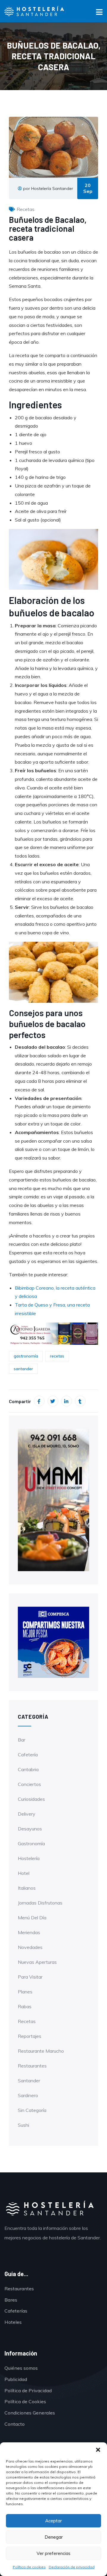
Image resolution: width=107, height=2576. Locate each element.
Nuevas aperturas (37, 1962)
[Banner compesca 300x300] (53, 1642)
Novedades (30, 1947)
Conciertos (29, 1784)
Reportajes (30, 2036)
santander (23, 1369)
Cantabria (28, 1769)
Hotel (24, 1873)
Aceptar (53, 2521)
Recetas (26, 209)
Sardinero (28, 2095)
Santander (29, 2081)
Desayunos (30, 1829)
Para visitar (30, 1977)
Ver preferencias (53, 2553)
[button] (98, 2450)
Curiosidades (31, 1799)
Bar (22, 1740)
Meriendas (29, 1932)
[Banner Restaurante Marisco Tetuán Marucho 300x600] (53, 1499)
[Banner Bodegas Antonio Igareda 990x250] (53, 1333)
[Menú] (99, 13)
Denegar (54, 2537)
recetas (57, 1356)
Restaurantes (32, 2066)
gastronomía (26, 1356)
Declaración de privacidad (72, 2567)
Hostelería (29, 1858)
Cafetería (28, 1755)
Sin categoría (32, 2110)
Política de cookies (29, 2567)
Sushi (23, 2125)
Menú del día (32, 1918)
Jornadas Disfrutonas (40, 1903)
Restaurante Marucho (41, 2051)
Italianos (27, 1888)
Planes (25, 1992)
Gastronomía (31, 1843)
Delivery (27, 1814)
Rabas (25, 2006)
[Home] (49, 2209)
